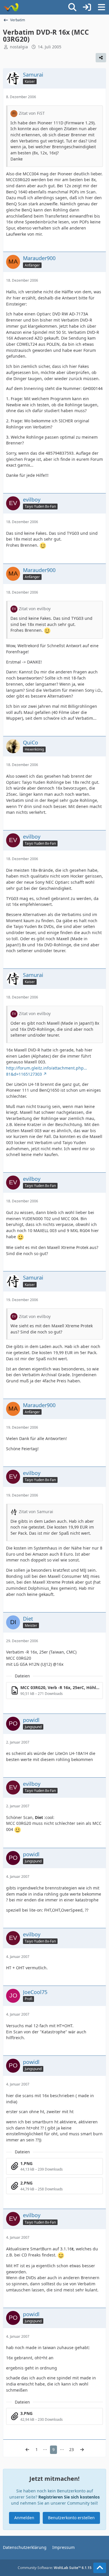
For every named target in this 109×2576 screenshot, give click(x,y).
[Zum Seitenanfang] (100, 2568)
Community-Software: (55, 2568)
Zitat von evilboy (35, 609)
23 (72, 2449)
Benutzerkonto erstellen (71, 2518)
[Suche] (72, 7)
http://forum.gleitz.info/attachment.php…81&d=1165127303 (47, 1071)
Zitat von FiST (32, 113)
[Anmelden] (87, 7)
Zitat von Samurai (36, 1512)
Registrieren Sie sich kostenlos (69, 2497)
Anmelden (24, 2518)
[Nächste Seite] (82, 2450)
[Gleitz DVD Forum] (11, 7)
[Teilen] (101, 58)
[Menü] (101, 7)
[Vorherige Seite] (27, 2450)
